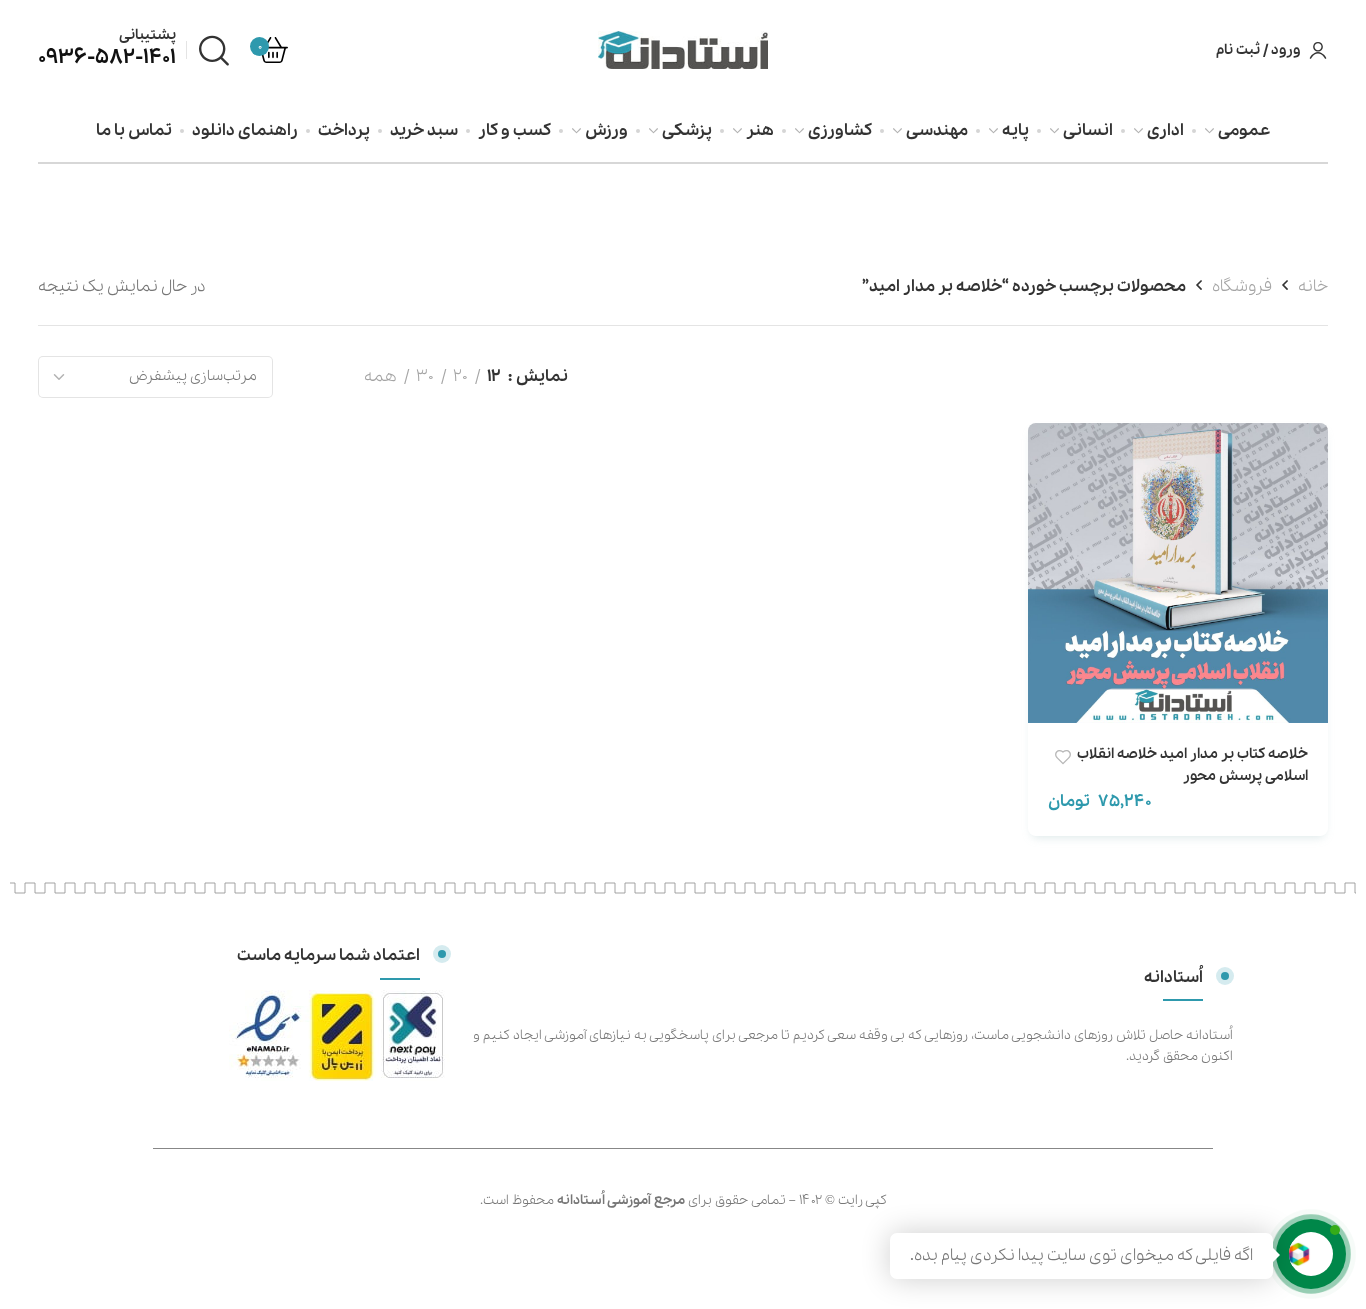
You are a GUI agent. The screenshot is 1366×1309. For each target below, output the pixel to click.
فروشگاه (1242, 286)
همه (380, 376)
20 (460, 376)
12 (494, 376)
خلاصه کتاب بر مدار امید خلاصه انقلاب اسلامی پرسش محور (1192, 765)
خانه (1313, 286)
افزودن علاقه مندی (1062, 757)
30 (425, 376)
